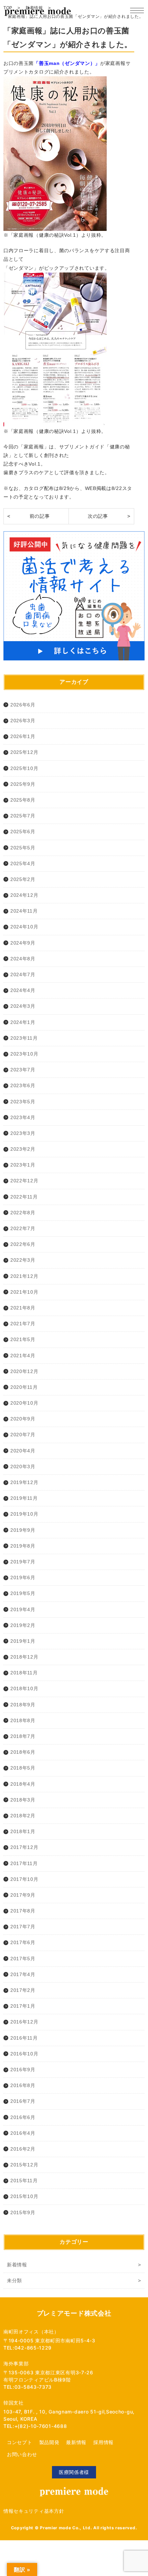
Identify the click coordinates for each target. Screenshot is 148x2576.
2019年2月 (23, 1625)
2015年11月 (24, 2181)
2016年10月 (24, 2054)
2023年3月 (23, 1133)
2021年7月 (23, 1324)
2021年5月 (23, 1339)
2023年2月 (23, 1149)
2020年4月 (23, 1451)
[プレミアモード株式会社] (38, 12)
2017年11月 (24, 1863)
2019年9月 (23, 1530)
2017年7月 (23, 1927)
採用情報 (103, 2442)
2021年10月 (24, 1292)
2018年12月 (24, 1657)
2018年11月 (24, 1673)
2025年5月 (23, 848)
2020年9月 (23, 1419)
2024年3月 (23, 1006)
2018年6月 (23, 1752)
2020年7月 (23, 1435)
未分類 (14, 2281)
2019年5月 (23, 1593)
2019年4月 (23, 1609)
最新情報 (76, 2442)
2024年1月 (23, 1022)
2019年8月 (23, 1546)
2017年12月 (24, 1847)
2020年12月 (24, 1371)
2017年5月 (23, 1959)
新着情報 (17, 2265)
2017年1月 (23, 2006)
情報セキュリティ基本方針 (34, 2511)
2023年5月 (23, 1102)
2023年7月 (23, 1070)
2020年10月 (24, 1403)
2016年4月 (23, 2133)
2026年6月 (23, 705)
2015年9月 (23, 2212)
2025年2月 (23, 879)
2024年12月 (24, 895)
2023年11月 (24, 1038)
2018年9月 (23, 1705)
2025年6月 (23, 832)
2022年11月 (24, 1197)
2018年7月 (23, 1736)
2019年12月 (24, 1482)
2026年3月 (23, 721)
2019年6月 (23, 1577)
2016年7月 (23, 2101)
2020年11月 (24, 1387)
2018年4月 (23, 1784)
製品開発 (49, 2442)
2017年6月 (23, 1942)
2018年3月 (23, 1800)
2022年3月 (23, 1260)
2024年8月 (23, 959)
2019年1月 (23, 1641)
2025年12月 (24, 752)
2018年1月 (23, 1831)
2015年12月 (24, 2165)
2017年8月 (23, 1911)
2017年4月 (23, 1974)
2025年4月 (23, 863)
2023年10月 (24, 1054)
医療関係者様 (74, 2472)
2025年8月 (23, 800)
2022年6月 (23, 1244)
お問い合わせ (22, 2454)
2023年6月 (23, 1085)
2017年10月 (24, 1879)
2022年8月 (23, 1213)
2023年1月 (23, 1165)
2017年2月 (23, 1990)
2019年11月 (24, 1498)
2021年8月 (23, 1308)
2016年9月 (23, 2070)
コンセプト (20, 2442)
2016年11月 (24, 2038)
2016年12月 (24, 2022)
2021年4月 (23, 1356)
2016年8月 (23, 2085)
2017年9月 (23, 1895)
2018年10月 (24, 1688)
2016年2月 (23, 2149)
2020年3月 (23, 1467)
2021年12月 (24, 1276)
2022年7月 (23, 1228)
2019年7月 (23, 1562)
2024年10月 (24, 927)
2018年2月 (23, 1816)
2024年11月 (24, 911)
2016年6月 (23, 2117)
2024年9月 (23, 943)
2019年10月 (24, 1514)
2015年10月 (24, 2196)
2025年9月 (23, 784)
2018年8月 (23, 1720)
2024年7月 (23, 974)
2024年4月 (23, 990)
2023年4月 (23, 1117)
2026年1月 (23, 736)
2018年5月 (23, 1768)
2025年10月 (24, 768)
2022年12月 (24, 1181)
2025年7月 (23, 816)
